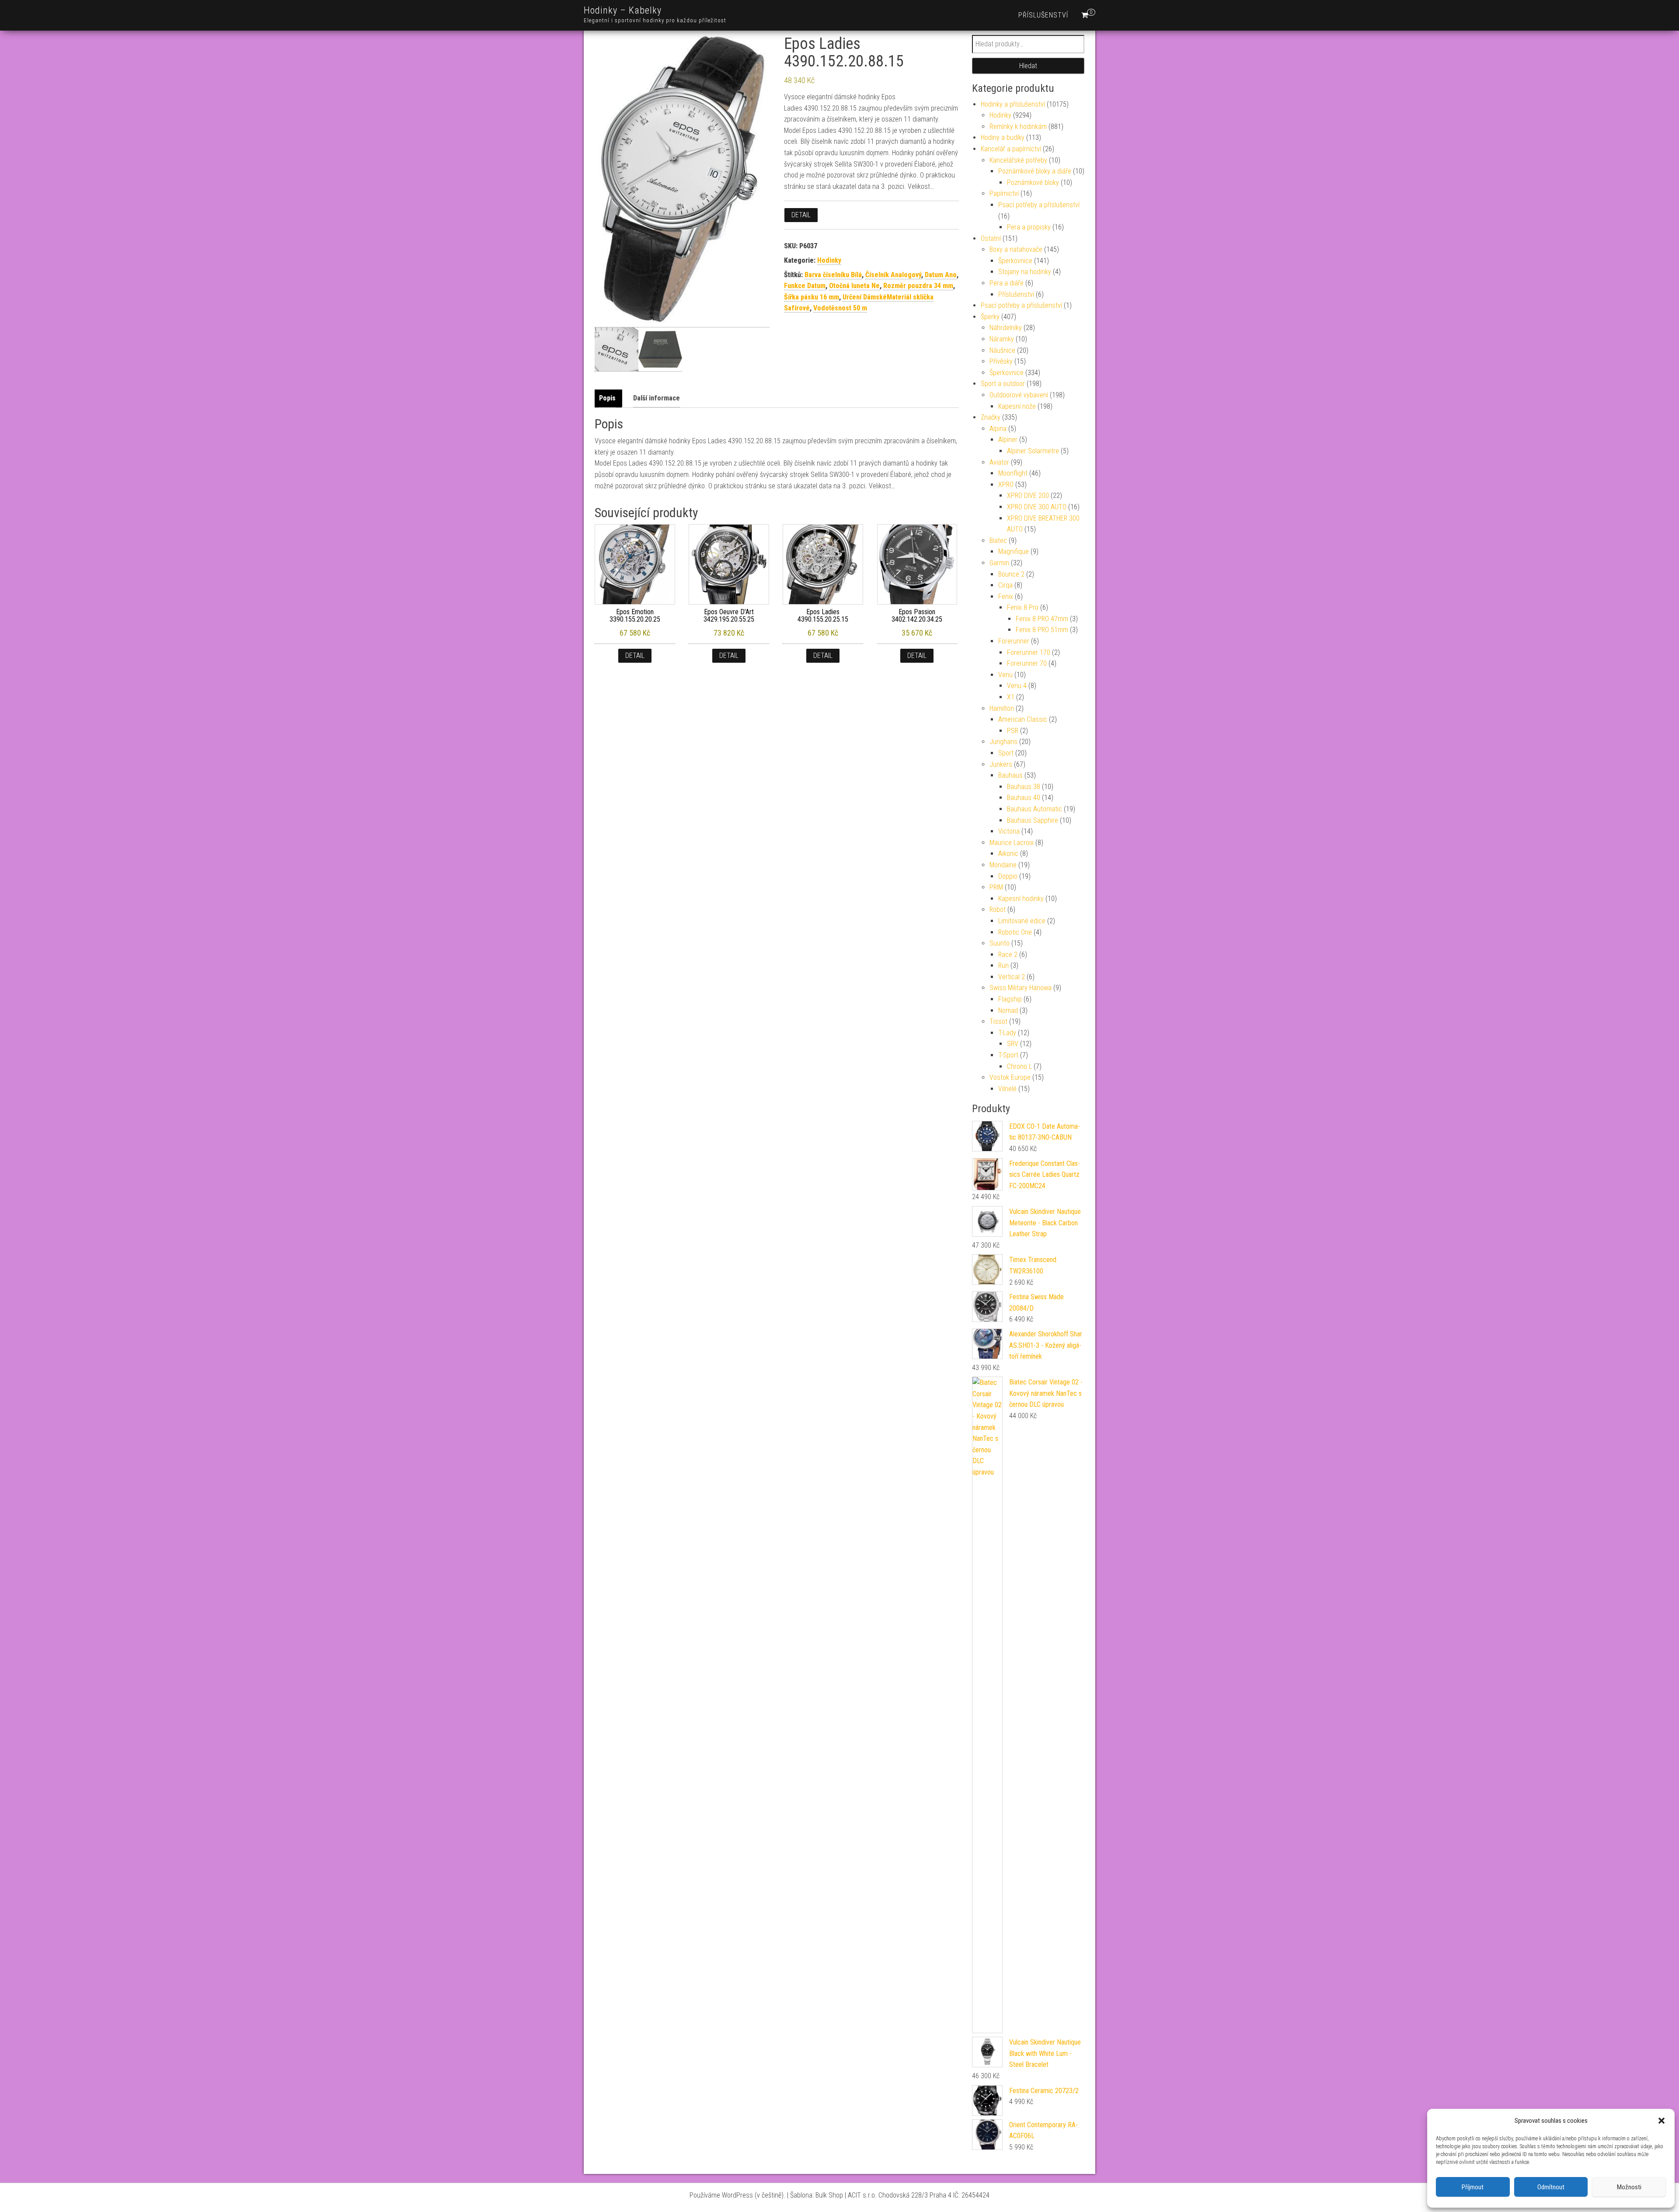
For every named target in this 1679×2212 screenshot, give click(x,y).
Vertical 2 (1012, 977)
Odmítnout (1551, 2187)
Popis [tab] (607, 398)
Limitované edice (1022, 921)
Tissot (998, 1021)
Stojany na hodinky (1025, 272)
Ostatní (991, 238)
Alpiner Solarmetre (1033, 451)
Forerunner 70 (1027, 663)
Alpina (998, 429)
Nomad (1008, 1010)
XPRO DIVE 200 (1028, 496)
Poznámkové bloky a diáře (1035, 171)
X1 (1011, 697)
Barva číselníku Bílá (833, 275)
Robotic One (1015, 932)
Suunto (1000, 943)
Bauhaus (1010, 775)
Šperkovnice (1015, 261)
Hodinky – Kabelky (623, 10)
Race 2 (1008, 955)
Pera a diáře (1007, 283)
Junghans (1003, 742)
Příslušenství (1043, 15)
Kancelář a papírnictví (1011, 149)
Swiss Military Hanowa (1021, 988)
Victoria (1009, 831)
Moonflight (1013, 473)
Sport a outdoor (1003, 384)
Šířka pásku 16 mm (812, 297)
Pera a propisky (1029, 227)
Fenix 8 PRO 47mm (1042, 619)
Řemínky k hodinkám (1018, 127)
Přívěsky (1001, 361)
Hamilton (1002, 708)
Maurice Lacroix (1012, 843)
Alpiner (1008, 440)
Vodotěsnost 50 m (840, 308)
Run (1003, 965)
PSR (1013, 731)
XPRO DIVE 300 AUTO (1037, 507)
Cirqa (1005, 585)
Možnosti (1629, 2187)
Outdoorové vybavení (1019, 395)
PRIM (996, 887)
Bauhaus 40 (1024, 798)
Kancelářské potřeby (1018, 160)
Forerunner (1014, 641)
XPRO (1006, 485)
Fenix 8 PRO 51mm (1042, 630)
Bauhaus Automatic (1035, 809)
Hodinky (829, 260)
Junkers (1001, 764)
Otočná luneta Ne (854, 286)
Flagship (1010, 999)
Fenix (1006, 596)
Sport (1006, 753)
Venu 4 (1017, 686)
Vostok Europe (1010, 1077)
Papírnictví (1004, 193)
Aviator (999, 462)
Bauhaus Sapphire (1033, 820)
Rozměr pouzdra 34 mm (918, 286)
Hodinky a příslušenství (1013, 104)
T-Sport (1008, 1055)
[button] (1662, 2121)
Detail (801, 215)
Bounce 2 (1011, 574)
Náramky (1002, 339)
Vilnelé (1007, 1089)
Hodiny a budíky (1003, 137)
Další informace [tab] (657, 398)
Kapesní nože (1017, 406)
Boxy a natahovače (1016, 249)
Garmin (999, 563)
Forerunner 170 (1029, 652)
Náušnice (1002, 350)
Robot (998, 909)
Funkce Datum (805, 286)
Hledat (1028, 66)
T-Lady (1007, 1033)
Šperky (990, 317)
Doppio (1008, 876)
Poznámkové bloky (1033, 183)
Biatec (998, 541)
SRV (1013, 1044)
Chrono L (1019, 1066)
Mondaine (1003, 865)
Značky (991, 417)
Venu (1005, 675)
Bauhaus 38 (1024, 787)
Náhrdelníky (1006, 328)
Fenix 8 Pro (1023, 607)
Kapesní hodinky (1021, 899)
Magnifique (1014, 551)
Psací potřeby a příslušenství (1039, 205)
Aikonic (1008, 854)
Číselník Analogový (893, 275)
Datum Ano (941, 275)
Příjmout (1473, 2187)
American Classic (1023, 719)
